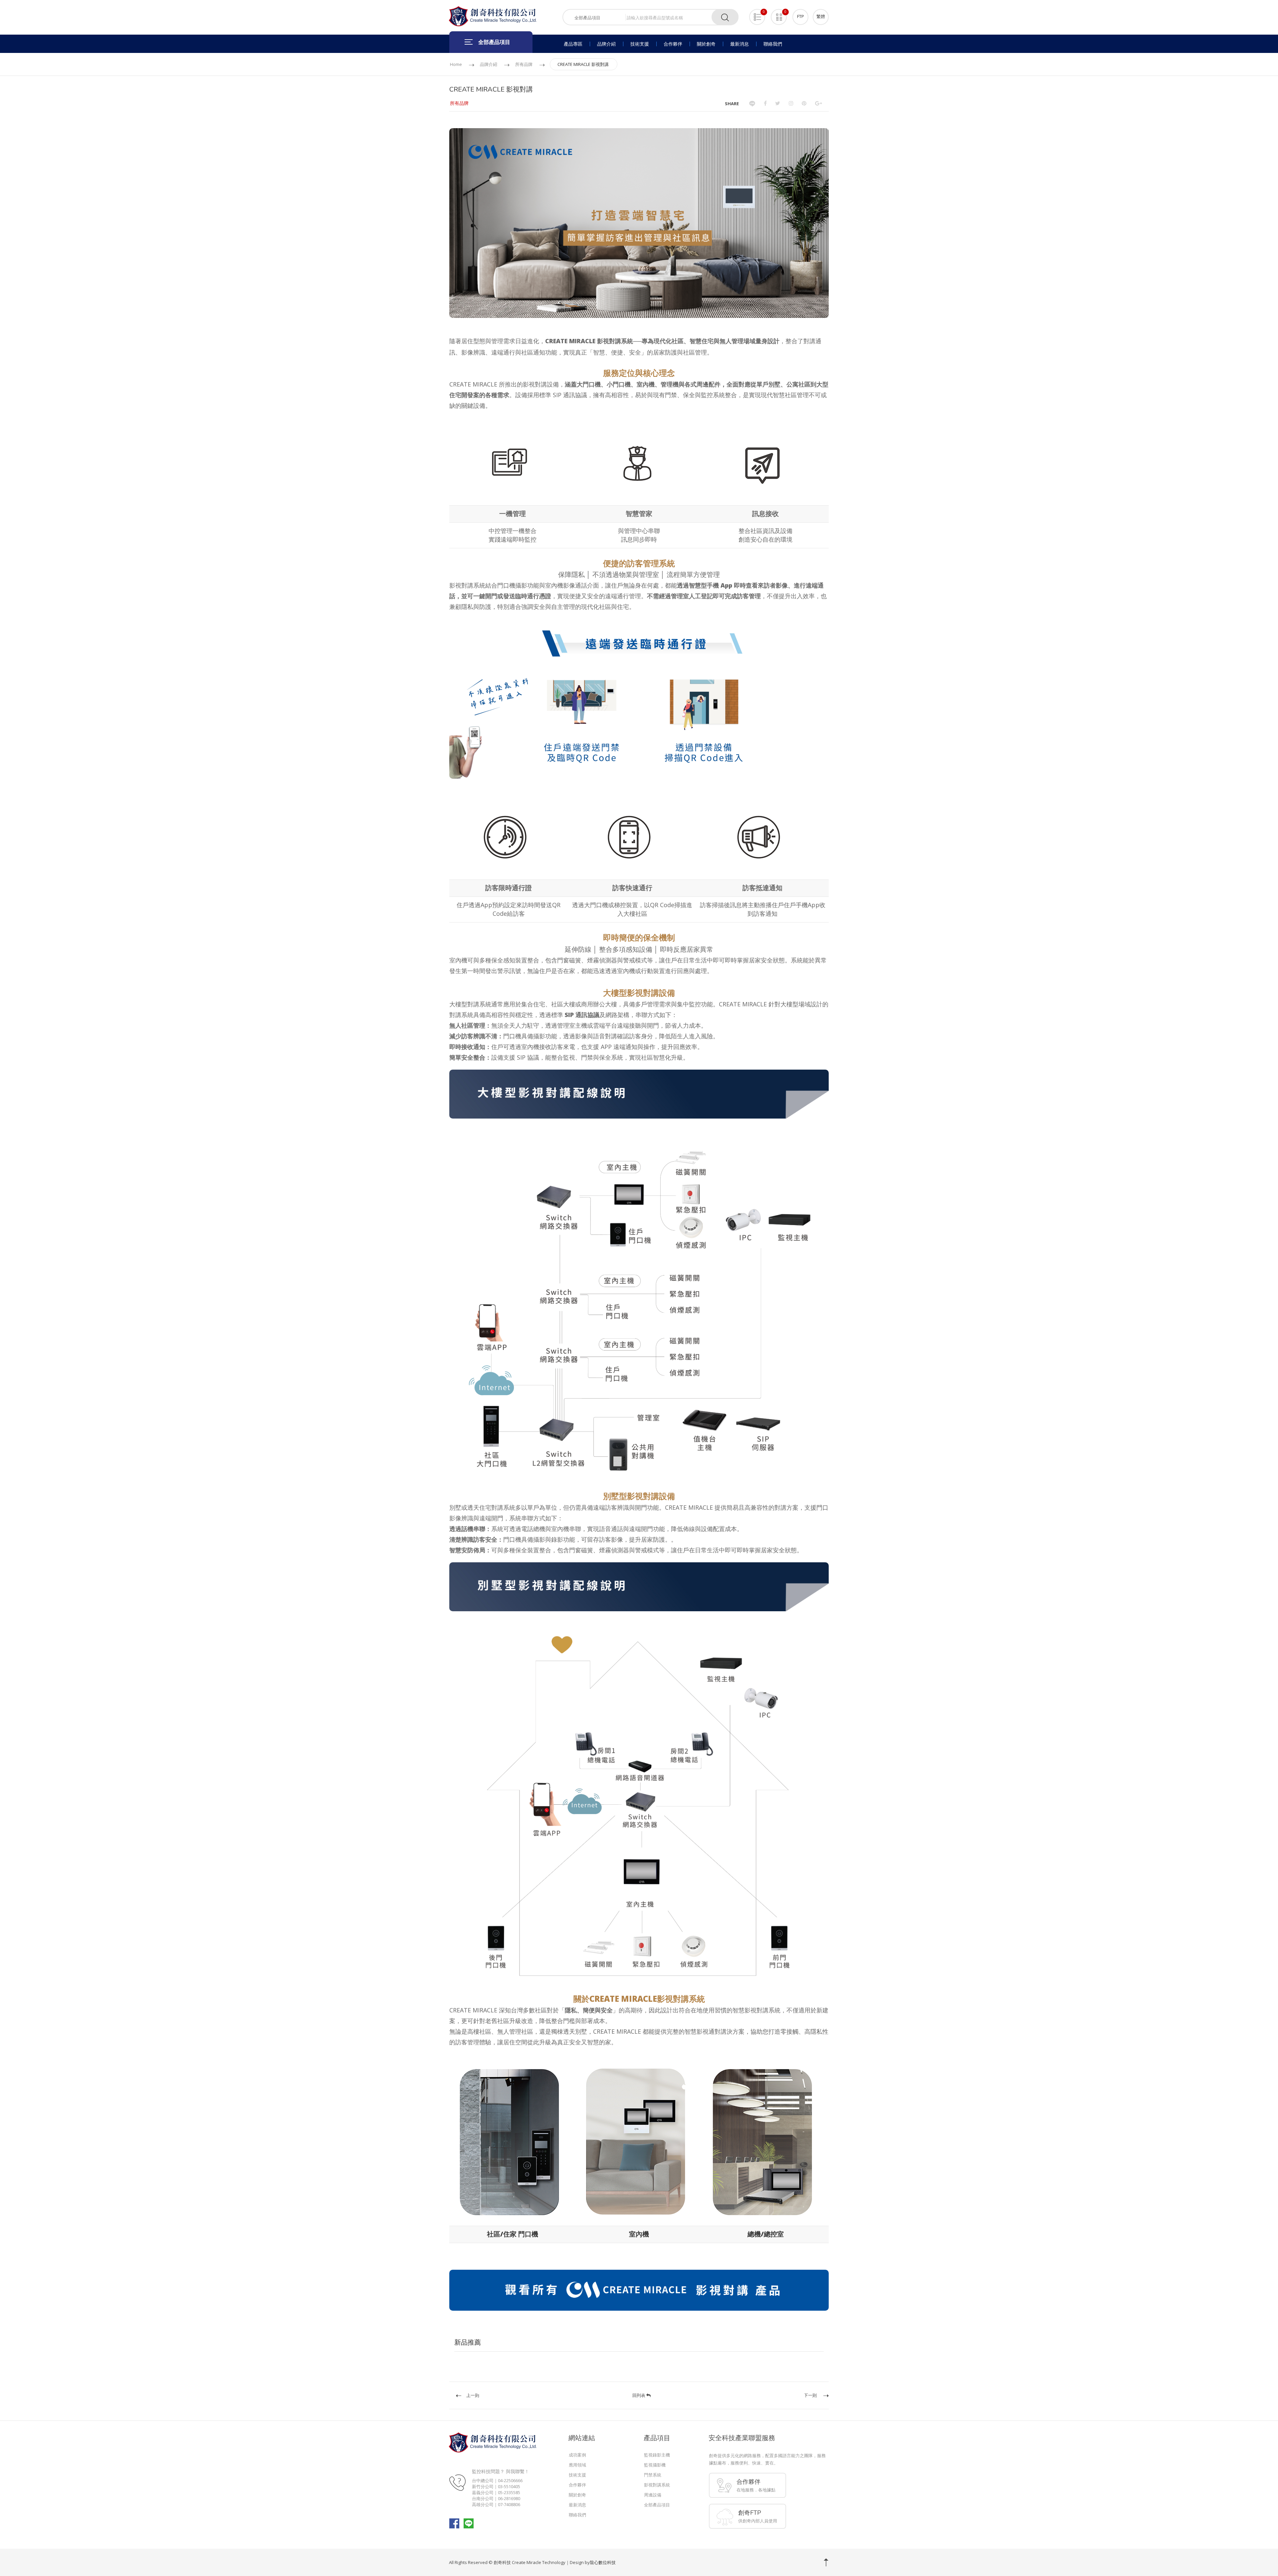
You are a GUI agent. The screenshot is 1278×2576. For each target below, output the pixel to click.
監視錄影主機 (657, 2455)
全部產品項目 (657, 2505)
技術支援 (577, 2475)
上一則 (473, 2395)
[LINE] (752, 103)
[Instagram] (791, 103)
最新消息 (577, 2505)
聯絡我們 (577, 2515)
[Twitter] (778, 103)
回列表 (639, 2395)
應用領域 (577, 2465)
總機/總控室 (766, 2234)
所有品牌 (524, 64)
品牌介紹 (489, 64)
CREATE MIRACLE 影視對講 (583, 64)
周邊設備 (653, 2495)
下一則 (810, 2395)
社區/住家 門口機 (513, 2234)
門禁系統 (653, 2475)
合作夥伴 (577, 2485)
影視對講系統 (657, 2485)
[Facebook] (765, 103)
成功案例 (577, 2455)
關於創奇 (577, 2495)
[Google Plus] (819, 103)
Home (456, 64)
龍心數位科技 (603, 2562)
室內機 (639, 2234)
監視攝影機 (655, 2465)
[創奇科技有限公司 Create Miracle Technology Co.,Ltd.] (493, 16)
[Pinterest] (804, 103)
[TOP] (826, 2562)
